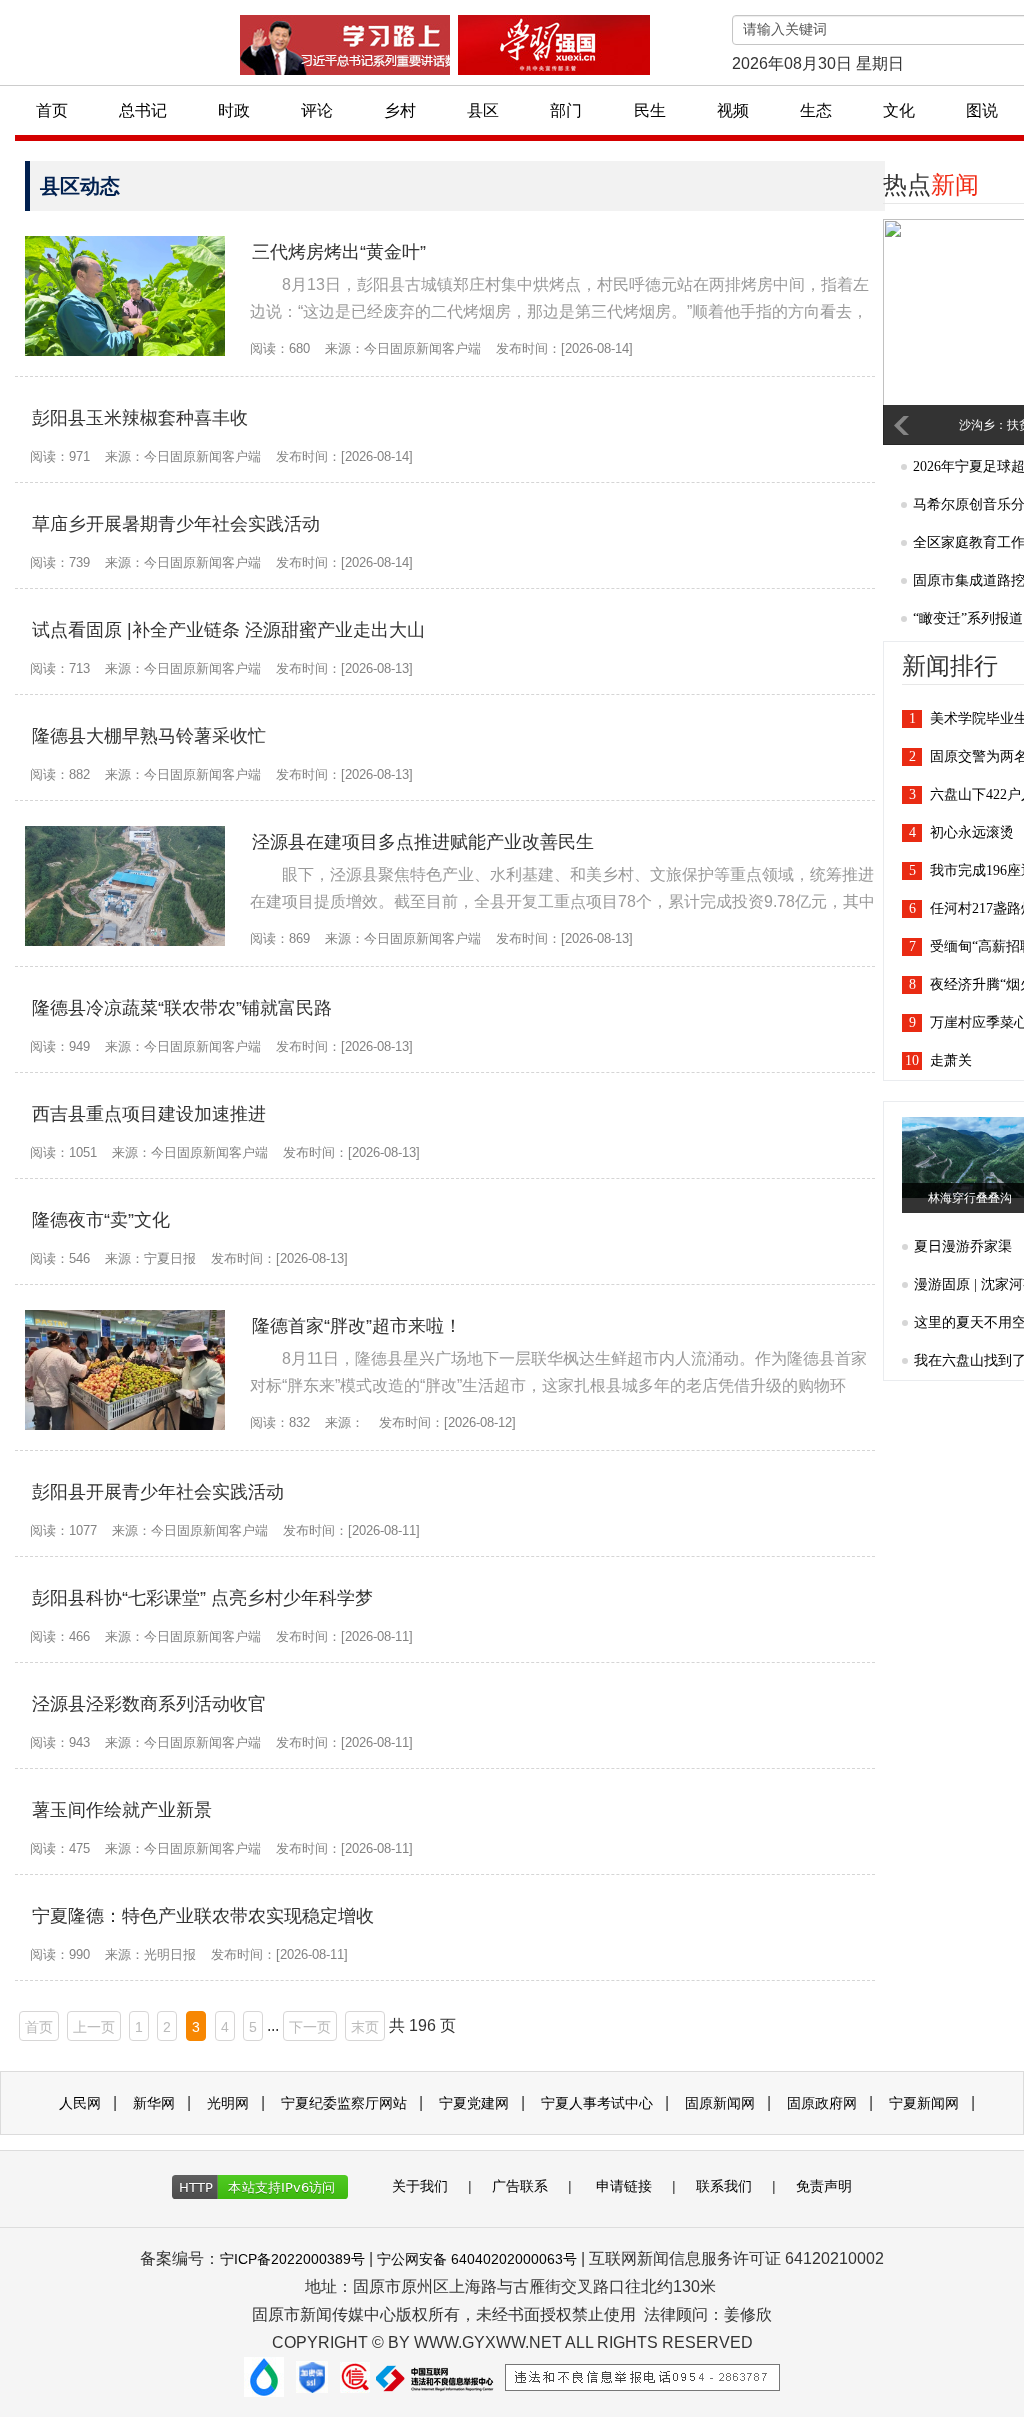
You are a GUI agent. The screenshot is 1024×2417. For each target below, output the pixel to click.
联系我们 (724, 2186)
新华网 (154, 2103)
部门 (566, 110)
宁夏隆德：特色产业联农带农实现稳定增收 (203, 1916)
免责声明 (824, 2186)
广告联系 (520, 2186)
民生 (650, 110)
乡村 (400, 110)
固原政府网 (822, 2103)
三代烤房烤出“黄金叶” (339, 252)
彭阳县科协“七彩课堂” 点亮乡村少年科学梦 (202, 1598)
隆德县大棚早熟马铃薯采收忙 (149, 736)
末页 (365, 2027)
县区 (483, 110)
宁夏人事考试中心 (597, 2103)
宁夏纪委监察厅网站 (344, 2103)
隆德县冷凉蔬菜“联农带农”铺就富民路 (182, 1008)
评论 (317, 110)
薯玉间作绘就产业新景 (122, 1810)
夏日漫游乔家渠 (963, 1246)
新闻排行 (950, 666)
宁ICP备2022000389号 (292, 2259)
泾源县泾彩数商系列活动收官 (149, 1704)
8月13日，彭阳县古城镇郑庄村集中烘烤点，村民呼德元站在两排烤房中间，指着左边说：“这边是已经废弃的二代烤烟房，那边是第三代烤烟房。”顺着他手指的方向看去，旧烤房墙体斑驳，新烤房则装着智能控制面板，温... (559, 311)
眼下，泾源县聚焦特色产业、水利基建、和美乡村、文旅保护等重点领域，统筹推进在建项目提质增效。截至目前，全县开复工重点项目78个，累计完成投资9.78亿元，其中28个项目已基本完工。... (562, 901)
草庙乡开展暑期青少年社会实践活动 (176, 524)
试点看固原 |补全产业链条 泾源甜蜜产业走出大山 (228, 630)
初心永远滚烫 (972, 832)
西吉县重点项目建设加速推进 (149, 1114)
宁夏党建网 (474, 2103)
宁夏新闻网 (924, 2103)
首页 (52, 110)
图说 (982, 110)
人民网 (80, 2103)
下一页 (310, 2027)
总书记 (143, 110)
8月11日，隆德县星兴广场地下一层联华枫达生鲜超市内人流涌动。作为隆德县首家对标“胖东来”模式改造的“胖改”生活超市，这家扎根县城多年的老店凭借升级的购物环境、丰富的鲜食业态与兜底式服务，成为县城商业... (558, 1385)
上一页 (94, 2027)
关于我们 (420, 2186)
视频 (733, 110)
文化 (899, 110)
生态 (816, 110)
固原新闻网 (720, 2103)
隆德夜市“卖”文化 (101, 1220)
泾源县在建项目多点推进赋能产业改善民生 (423, 842)
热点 (931, 185)
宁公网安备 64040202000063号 (477, 2259)
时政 (234, 110)
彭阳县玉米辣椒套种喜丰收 (140, 418)
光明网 (228, 2103)
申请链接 (624, 2186)
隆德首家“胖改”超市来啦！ (357, 1326)
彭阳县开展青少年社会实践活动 (158, 1492)
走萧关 (951, 1060)
